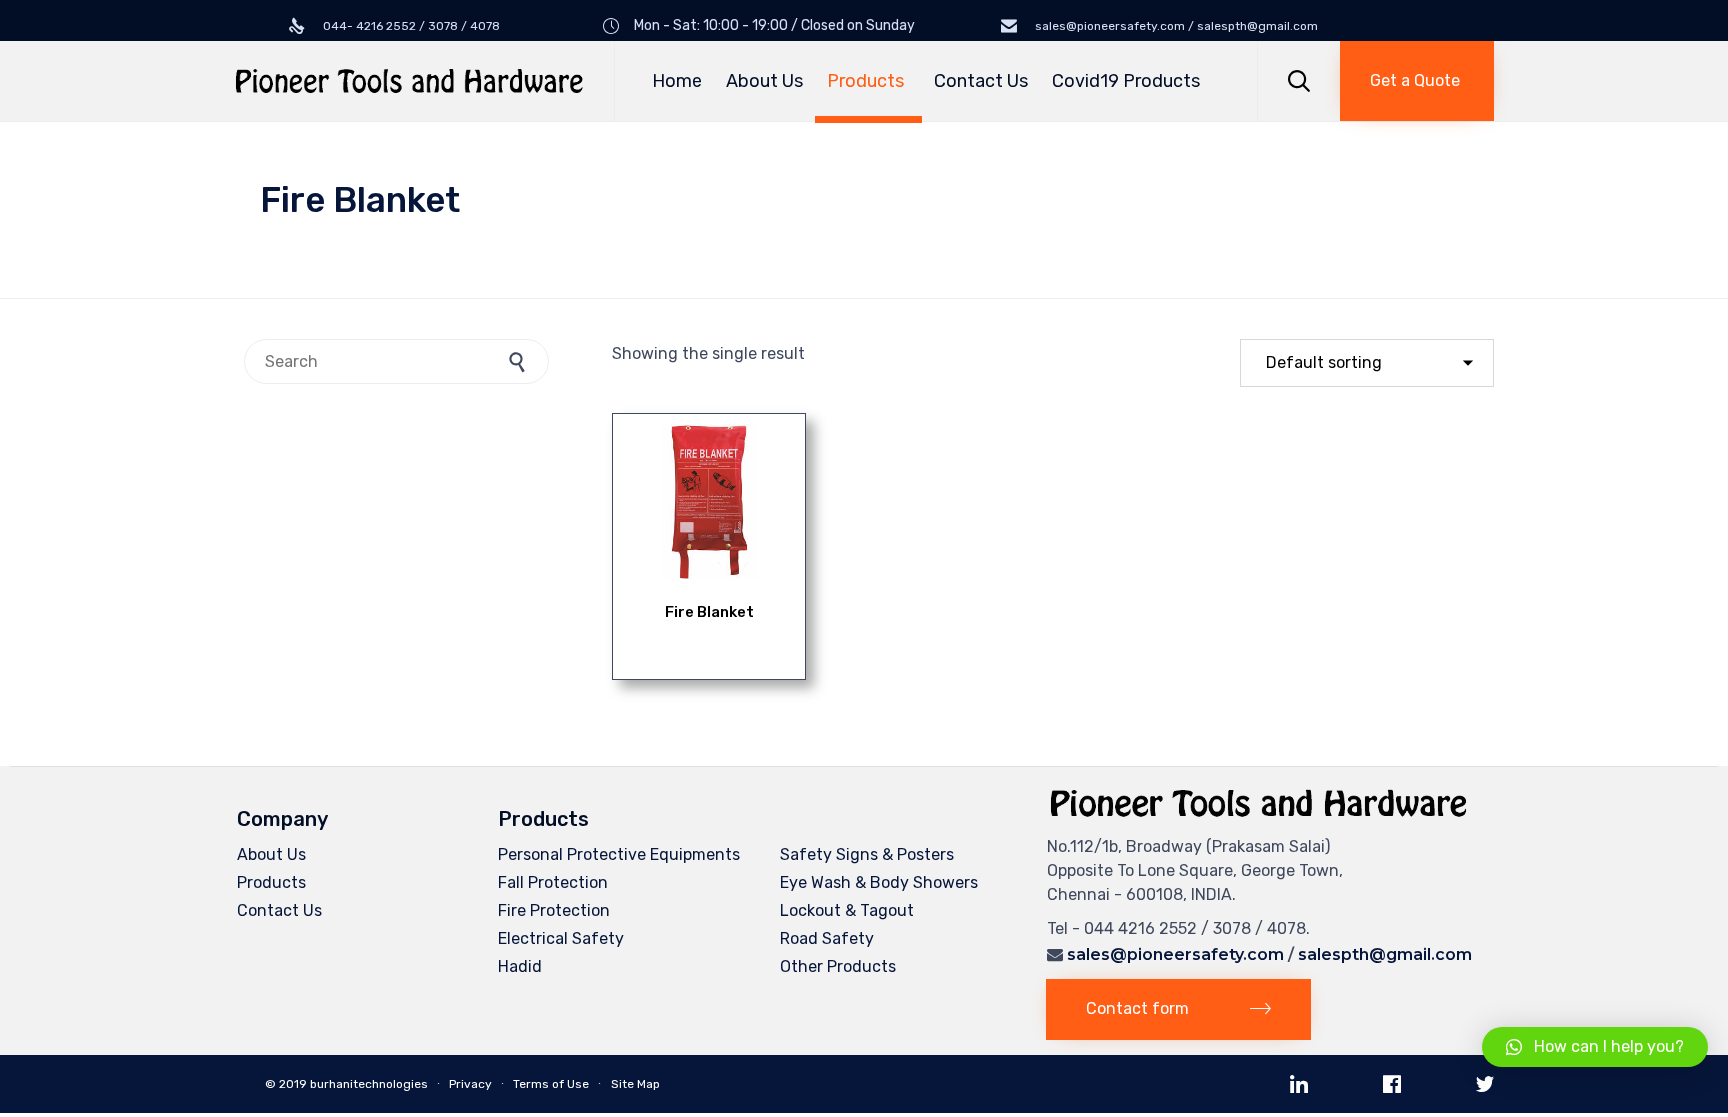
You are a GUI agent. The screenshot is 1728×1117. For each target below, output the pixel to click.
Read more (709, 541)
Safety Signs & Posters (867, 854)
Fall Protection (553, 882)
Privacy (470, 1084)
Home (677, 81)
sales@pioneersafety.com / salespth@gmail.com (1175, 26)
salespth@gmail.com (1385, 954)
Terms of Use (551, 1084)
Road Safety (827, 938)
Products (865, 81)
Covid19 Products (1126, 81)
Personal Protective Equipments (619, 854)
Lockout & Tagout (847, 910)
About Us (764, 81)
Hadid (520, 966)
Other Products (838, 966)
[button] (1417, 81)
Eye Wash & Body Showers (879, 882)
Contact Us (981, 81)
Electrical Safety (561, 938)
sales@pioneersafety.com (1175, 954)
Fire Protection (554, 910)
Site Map (635, 1084)
